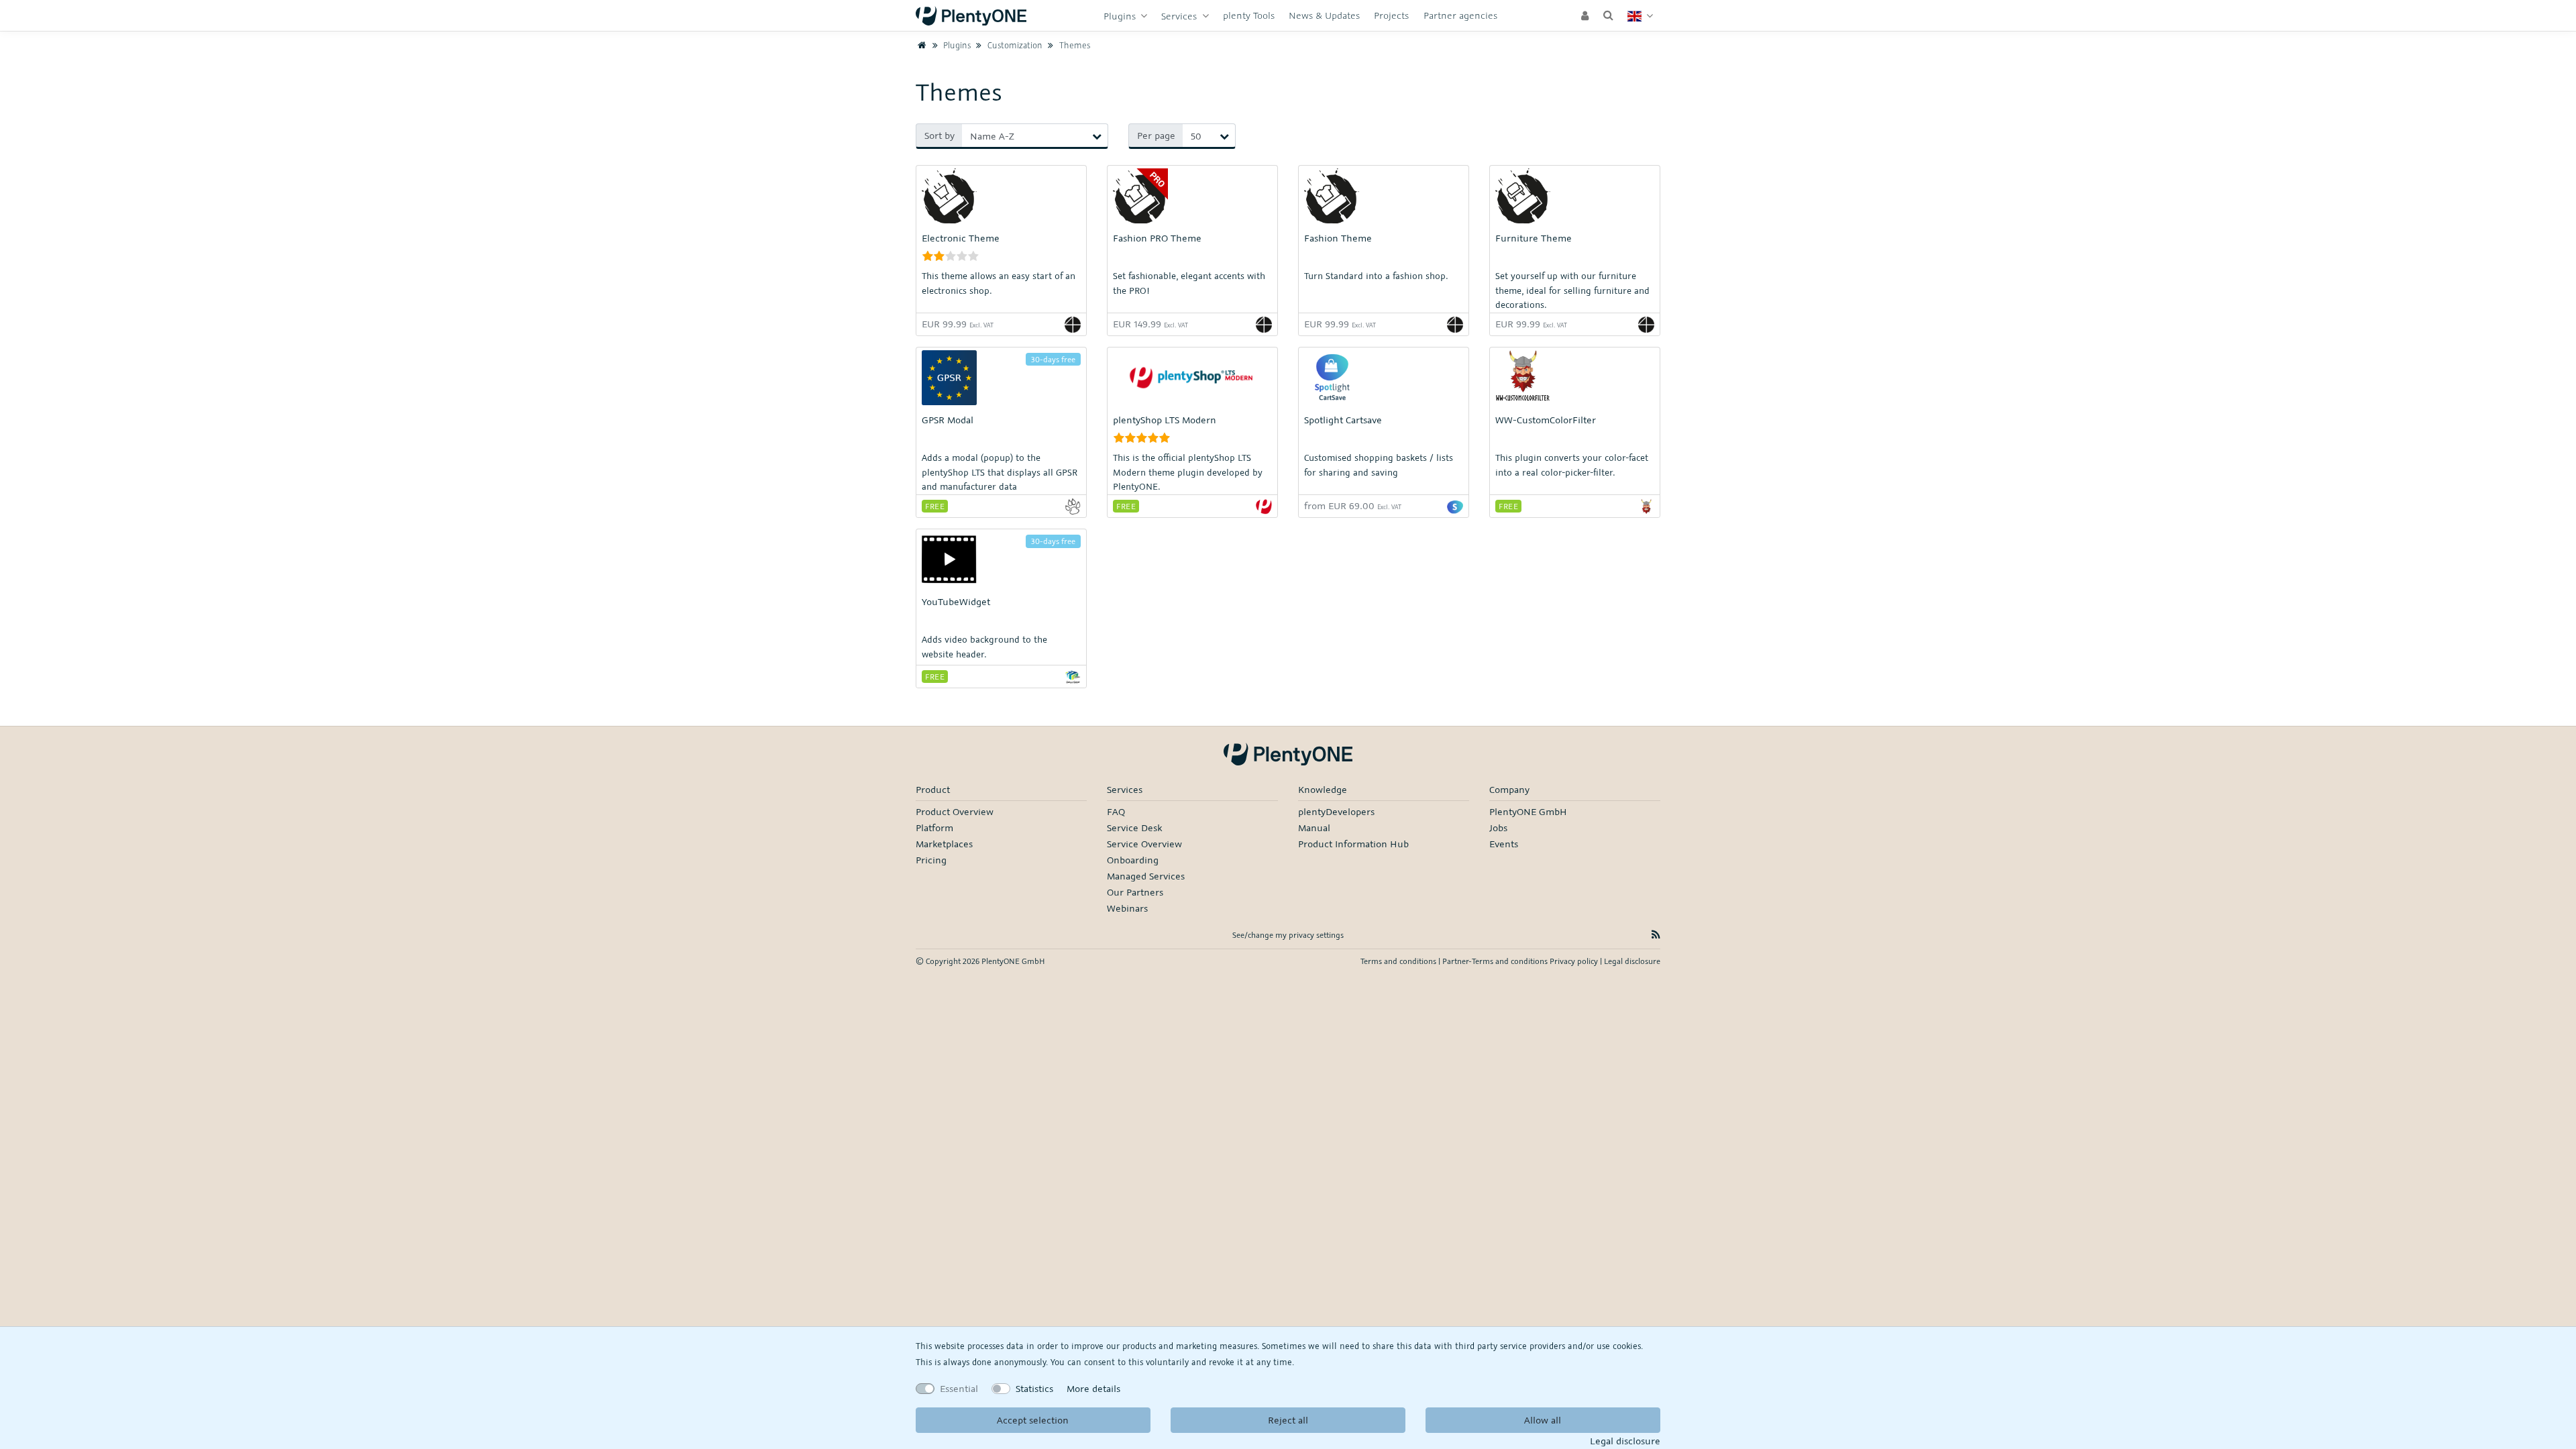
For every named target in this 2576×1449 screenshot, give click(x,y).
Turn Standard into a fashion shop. (1376, 276)
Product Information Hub (1353, 844)
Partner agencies (1460, 15)
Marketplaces (944, 844)
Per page (1156, 135)
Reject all (1288, 1420)
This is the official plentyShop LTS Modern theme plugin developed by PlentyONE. (1188, 472)
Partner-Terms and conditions (1496, 961)
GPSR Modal (948, 420)
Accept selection (1033, 1420)
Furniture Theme (1534, 238)
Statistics (1034, 1388)
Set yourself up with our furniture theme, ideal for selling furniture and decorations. (1572, 290)
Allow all (1543, 1420)
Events (1504, 844)
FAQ (1116, 811)
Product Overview (955, 811)
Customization (1014, 45)
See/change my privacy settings (1288, 935)
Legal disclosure (1625, 1441)
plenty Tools (1249, 15)
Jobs (1498, 827)
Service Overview (1144, 844)
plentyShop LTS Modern (1165, 420)
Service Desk (1134, 827)
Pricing (931, 860)
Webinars (1127, 908)
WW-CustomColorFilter (1546, 420)
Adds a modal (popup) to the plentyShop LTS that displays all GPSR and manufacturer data (1000, 472)
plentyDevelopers (1336, 811)
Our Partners (1135, 892)
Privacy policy (1575, 961)
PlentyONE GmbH (1528, 811)
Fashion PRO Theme (1157, 238)
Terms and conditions (1399, 961)
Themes (1073, 45)
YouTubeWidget (956, 601)
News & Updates (1324, 15)
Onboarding (1133, 860)
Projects (1391, 15)
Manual (1314, 827)
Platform (934, 827)
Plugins (1121, 16)
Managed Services (1146, 876)
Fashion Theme (1338, 238)
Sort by (940, 135)
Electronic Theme (961, 238)
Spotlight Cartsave (1343, 420)
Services (1180, 16)
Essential (959, 1388)
